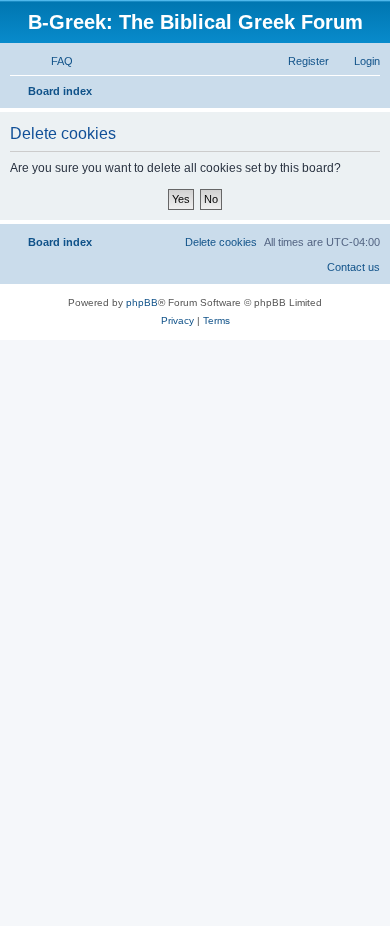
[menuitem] (53, 61)
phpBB (142, 277)
